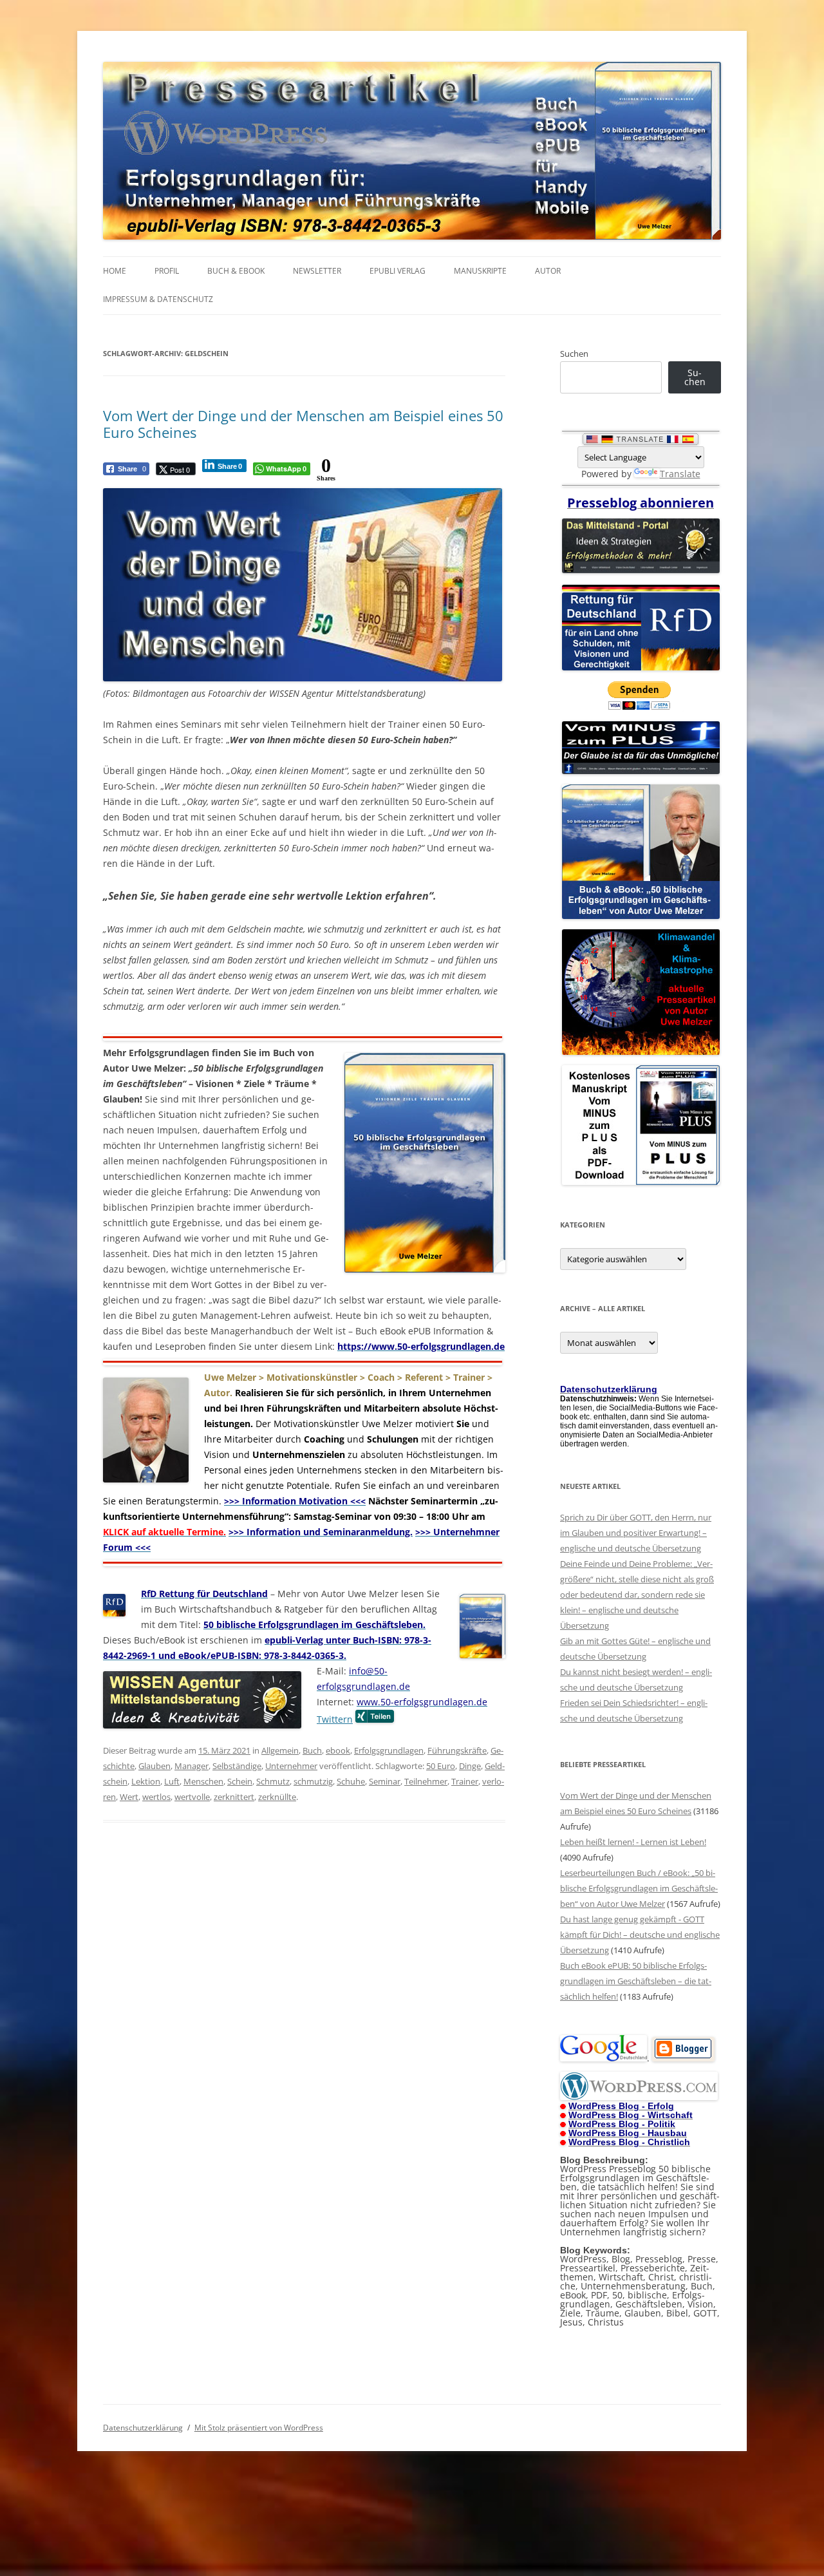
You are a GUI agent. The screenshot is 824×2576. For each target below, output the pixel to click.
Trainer (465, 1781)
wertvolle (192, 1797)
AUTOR (548, 271)
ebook (338, 1750)
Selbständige (237, 1766)
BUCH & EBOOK (236, 271)
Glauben (154, 1766)
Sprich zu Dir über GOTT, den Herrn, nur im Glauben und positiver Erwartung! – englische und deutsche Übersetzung (636, 1533)
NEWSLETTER (317, 271)
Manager (192, 1766)
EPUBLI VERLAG (398, 271)
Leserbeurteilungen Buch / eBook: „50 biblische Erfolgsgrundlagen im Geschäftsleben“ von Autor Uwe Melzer (639, 1888)
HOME (115, 271)
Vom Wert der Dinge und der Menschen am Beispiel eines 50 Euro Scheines (303, 424)
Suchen (574, 354)
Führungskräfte (457, 1750)
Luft (172, 1781)
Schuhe (351, 1781)
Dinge (470, 1766)
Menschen (203, 1781)
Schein (240, 1781)
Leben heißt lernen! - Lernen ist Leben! (633, 1842)
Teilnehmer (426, 1781)
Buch (312, 1750)
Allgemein (280, 1750)
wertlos (156, 1797)
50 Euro (441, 1766)
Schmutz (273, 1781)
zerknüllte (277, 1797)
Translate (680, 474)
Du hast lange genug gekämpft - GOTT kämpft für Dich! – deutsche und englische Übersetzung (640, 1935)
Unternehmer (291, 1766)
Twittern (335, 1719)
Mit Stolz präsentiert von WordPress (259, 2428)
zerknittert (234, 1797)
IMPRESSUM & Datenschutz (158, 299)
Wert (129, 1797)
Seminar (385, 1781)
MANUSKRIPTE (480, 271)
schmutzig (313, 1781)
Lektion (146, 1781)
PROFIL (167, 271)
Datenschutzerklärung (143, 2428)
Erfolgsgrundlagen (389, 1750)
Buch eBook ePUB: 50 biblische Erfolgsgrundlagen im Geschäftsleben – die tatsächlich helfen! (636, 1981)
